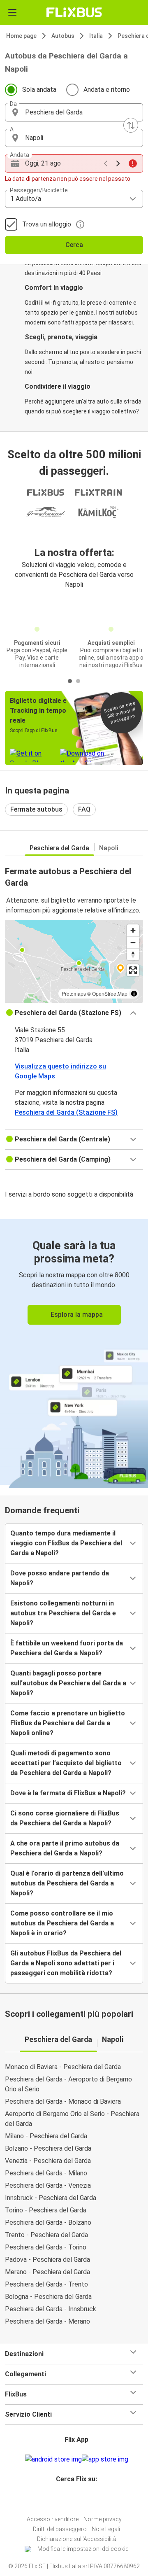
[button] (74, 112)
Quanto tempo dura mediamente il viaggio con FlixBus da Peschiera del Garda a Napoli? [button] (66, 1543)
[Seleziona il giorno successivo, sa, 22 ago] (118, 163)
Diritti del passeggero (60, 2529)
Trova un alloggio (47, 224)
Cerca (74, 245)
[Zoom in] (133, 930)
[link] (74, 1352)
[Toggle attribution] (134, 994)
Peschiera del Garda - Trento (46, 2284)
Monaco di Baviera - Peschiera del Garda (63, 2067)
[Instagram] (73, 2499)
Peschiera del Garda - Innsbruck (51, 2309)
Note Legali (106, 2529)
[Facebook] (70, 2499)
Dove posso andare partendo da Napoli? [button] (60, 1578)
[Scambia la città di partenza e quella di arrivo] (131, 125)
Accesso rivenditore (53, 2519)
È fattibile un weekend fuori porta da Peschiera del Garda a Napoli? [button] (67, 1648)
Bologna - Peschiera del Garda (48, 2297)
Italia (96, 36)
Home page (21, 36)
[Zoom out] (133, 942)
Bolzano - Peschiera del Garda (48, 2148)
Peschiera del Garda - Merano (47, 2321)
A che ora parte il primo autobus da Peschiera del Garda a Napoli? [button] (65, 1848)
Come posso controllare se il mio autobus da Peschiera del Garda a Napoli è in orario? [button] (62, 1923)
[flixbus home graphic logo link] (74, 12)
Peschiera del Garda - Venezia (48, 2185)
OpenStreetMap (110, 993)
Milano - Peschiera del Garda (46, 2136)
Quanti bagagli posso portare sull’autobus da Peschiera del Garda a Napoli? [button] (68, 1683)
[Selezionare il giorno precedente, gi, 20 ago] (106, 163)
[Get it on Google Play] (53, 2459)
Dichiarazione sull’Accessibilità (77, 2539)
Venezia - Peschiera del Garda (48, 2161)
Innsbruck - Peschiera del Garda (51, 2198)
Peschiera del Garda (59, 848)
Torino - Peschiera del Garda (46, 2210)
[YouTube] (75, 2499)
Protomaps (74, 993)
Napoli (109, 848)
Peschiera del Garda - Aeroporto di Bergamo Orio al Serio (68, 2084)
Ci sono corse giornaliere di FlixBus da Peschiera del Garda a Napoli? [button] (65, 1818)
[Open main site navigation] (12, 12)
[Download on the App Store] (105, 2459)
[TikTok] (83, 2499)
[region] (74, 961)
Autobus (63, 36)
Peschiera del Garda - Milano (46, 2173)
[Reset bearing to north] (133, 954)
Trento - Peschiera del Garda (46, 2235)
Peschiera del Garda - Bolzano (48, 2222)
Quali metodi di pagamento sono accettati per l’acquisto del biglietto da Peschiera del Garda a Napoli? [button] (66, 1763)
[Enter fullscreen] (133, 970)
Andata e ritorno (107, 90)
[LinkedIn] (78, 2499)
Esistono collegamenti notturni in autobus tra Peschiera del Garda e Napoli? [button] (63, 1613)
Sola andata (39, 90)
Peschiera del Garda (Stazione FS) (66, 1112)
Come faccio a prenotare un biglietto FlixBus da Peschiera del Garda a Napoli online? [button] (68, 1723)
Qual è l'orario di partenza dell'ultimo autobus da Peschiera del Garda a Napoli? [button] (67, 1883)
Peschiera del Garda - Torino (46, 2247)
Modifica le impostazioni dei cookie (83, 2549)
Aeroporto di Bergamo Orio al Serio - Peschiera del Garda (72, 2119)
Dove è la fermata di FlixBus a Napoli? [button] (68, 1793)
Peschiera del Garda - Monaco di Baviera (63, 2101)
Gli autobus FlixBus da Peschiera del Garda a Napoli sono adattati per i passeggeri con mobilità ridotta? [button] (66, 1963)
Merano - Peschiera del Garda (47, 2272)
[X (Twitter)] (80, 2499)
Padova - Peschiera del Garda (47, 2260)
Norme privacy (103, 2519)
